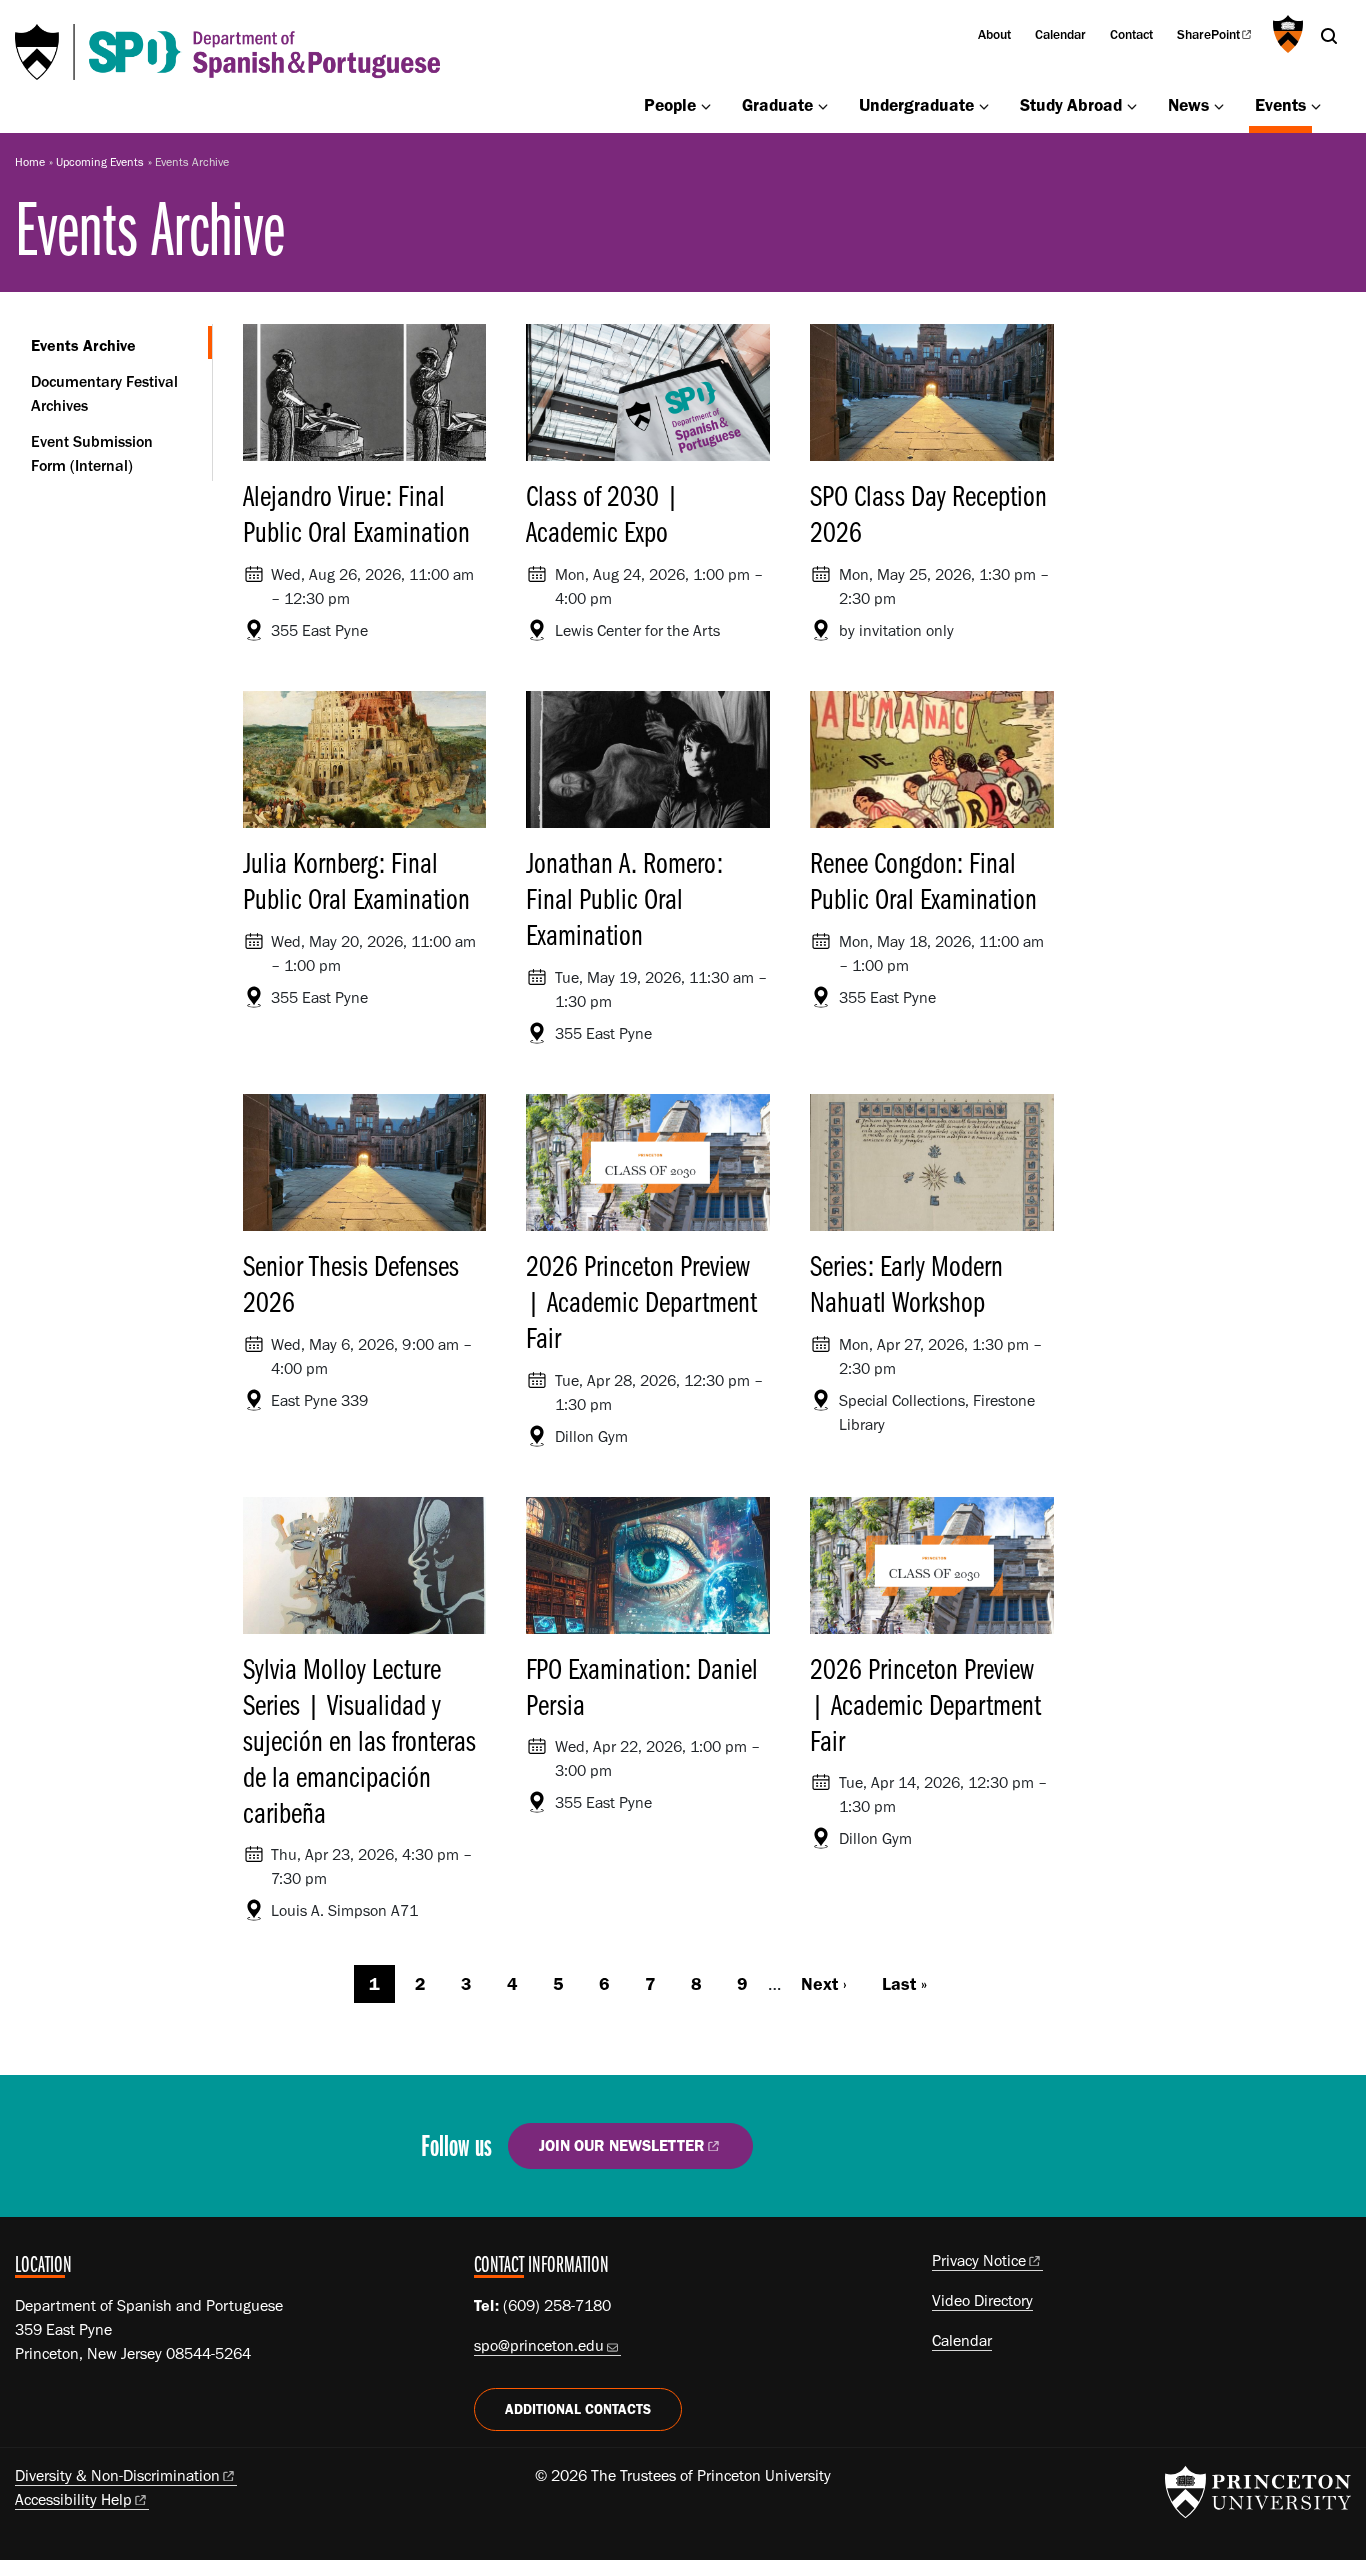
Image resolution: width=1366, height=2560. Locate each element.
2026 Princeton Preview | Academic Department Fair (641, 1301)
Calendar (1060, 34)
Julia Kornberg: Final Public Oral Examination (356, 880)
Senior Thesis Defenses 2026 (351, 1283)
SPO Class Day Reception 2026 (928, 513)
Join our (622, 2145)
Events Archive (121, 345)
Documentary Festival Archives (104, 393)
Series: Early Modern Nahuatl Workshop (906, 1283)
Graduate (777, 104)
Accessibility (73, 2499)
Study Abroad (1071, 104)
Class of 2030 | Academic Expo (603, 513)
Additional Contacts (578, 2409)
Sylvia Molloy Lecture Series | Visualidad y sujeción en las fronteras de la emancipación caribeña (359, 1740)
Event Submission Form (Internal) (92, 453)
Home (30, 162)
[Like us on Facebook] (803, 2153)
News (1188, 104)
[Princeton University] (1285, 34)
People (670, 104)
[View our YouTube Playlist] (918, 2153)
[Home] (227, 52)
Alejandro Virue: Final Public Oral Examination (356, 513)
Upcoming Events (100, 162)
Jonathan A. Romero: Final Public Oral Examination (624, 898)
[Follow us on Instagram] (861, 2153)
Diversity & (117, 2475)
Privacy (979, 2260)
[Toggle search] (1329, 36)
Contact (1131, 34)
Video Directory (982, 2300)
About (994, 34)
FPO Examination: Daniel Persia (642, 1686)
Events (1283, 104)
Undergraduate (916, 104)
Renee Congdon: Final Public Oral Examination (923, 880)
